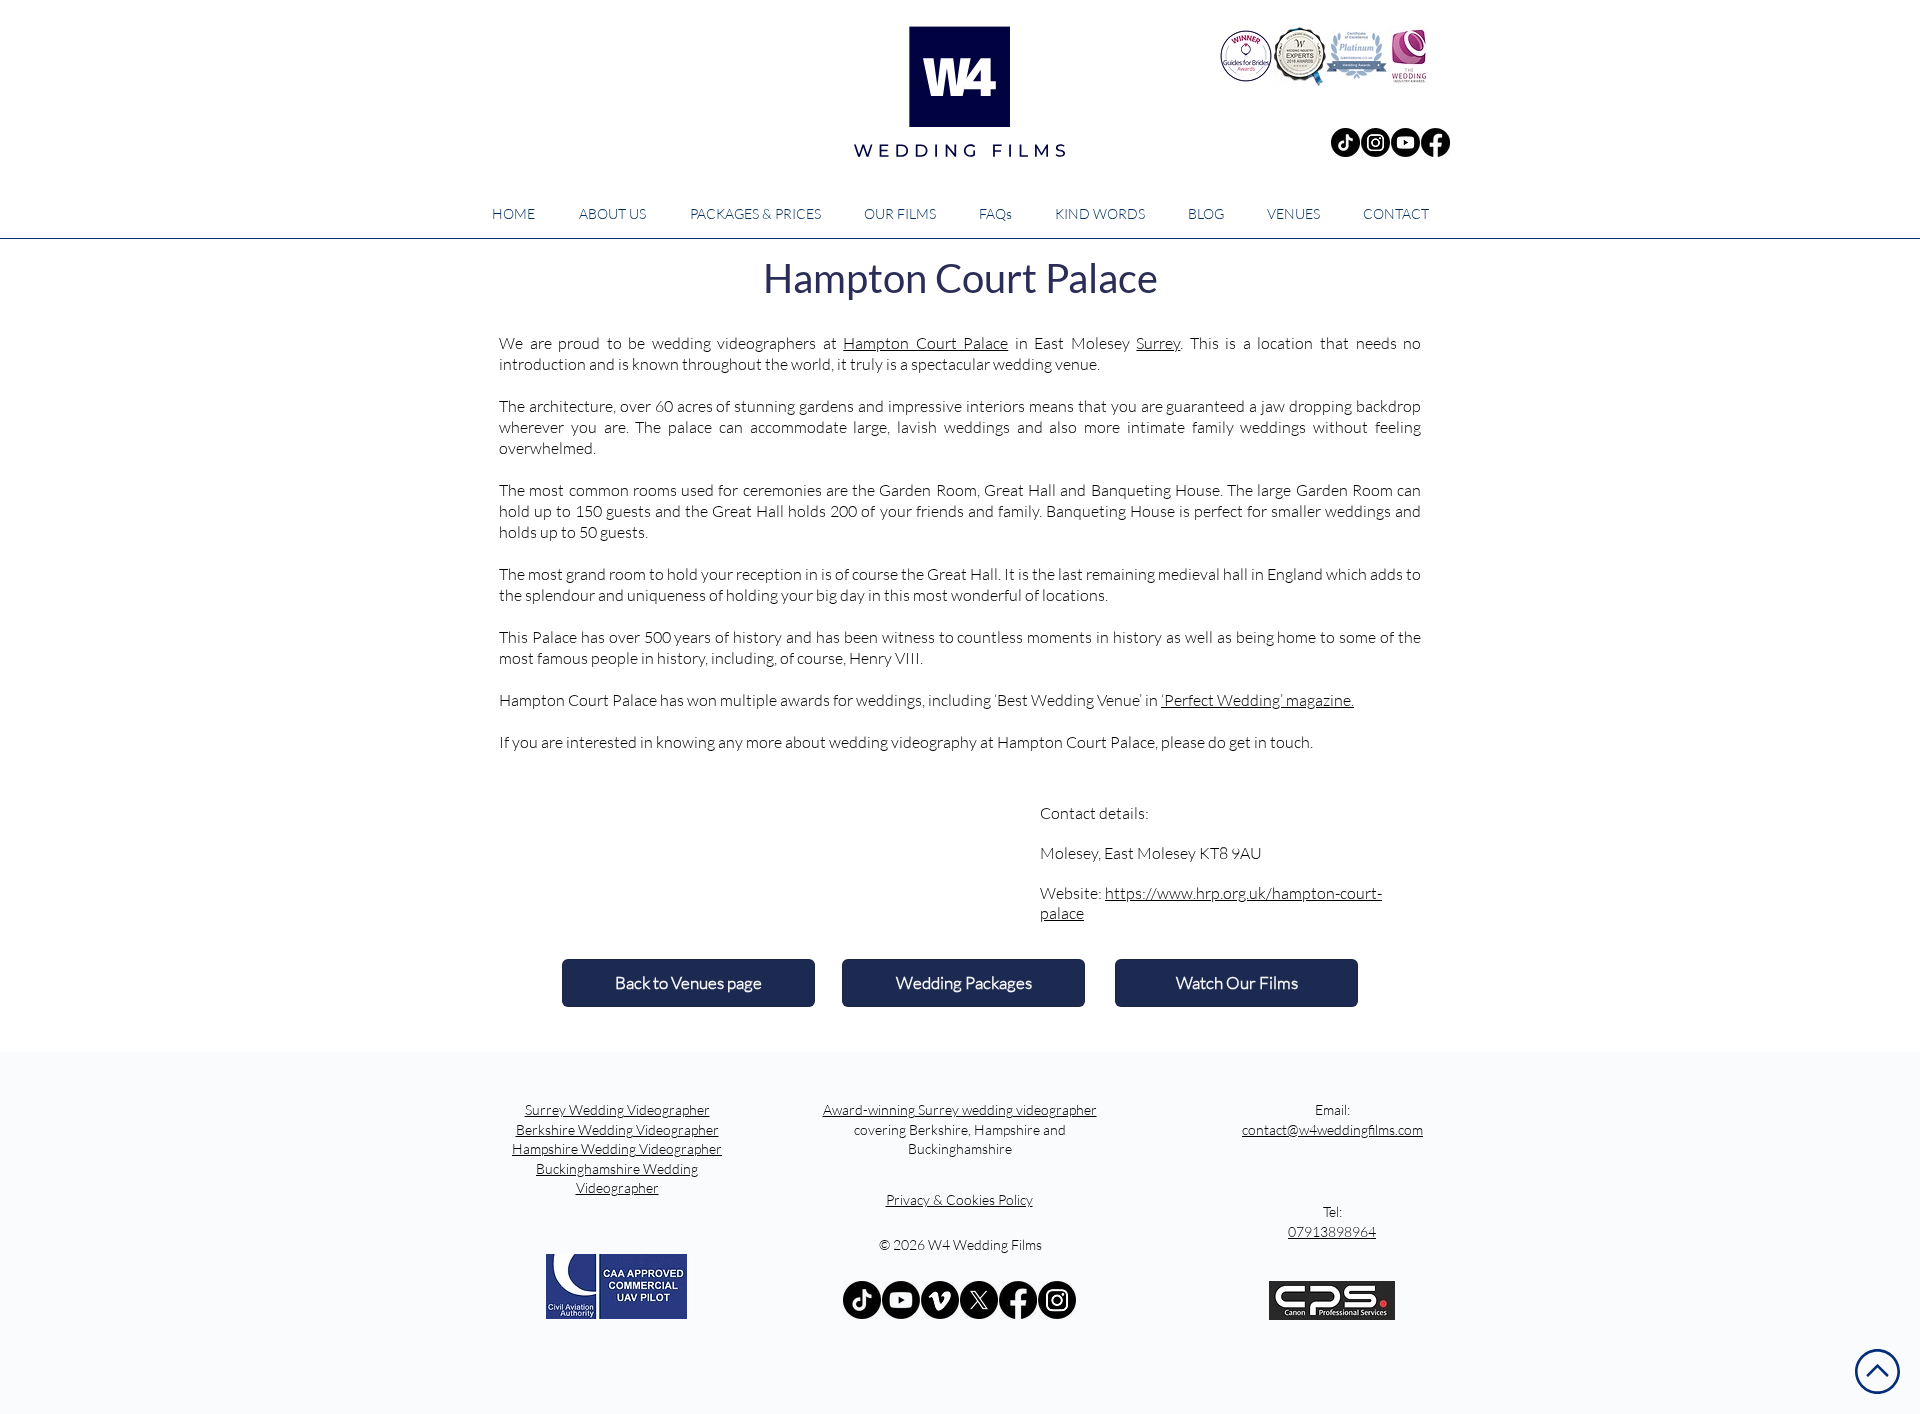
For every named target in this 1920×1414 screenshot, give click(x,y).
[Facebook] (1435, 142)
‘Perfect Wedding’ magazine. (1257, 700)
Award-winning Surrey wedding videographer (960, 1109)
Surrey (1158, 343)
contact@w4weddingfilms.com (1332, 1129)
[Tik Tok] (1345, 142)
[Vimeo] (940, 1300)
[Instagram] (1375, 142)
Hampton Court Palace (925, 343)
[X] (979, 1300)
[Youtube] (1405, 142)
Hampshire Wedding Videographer (617, 1148)
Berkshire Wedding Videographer (617, 1129)
